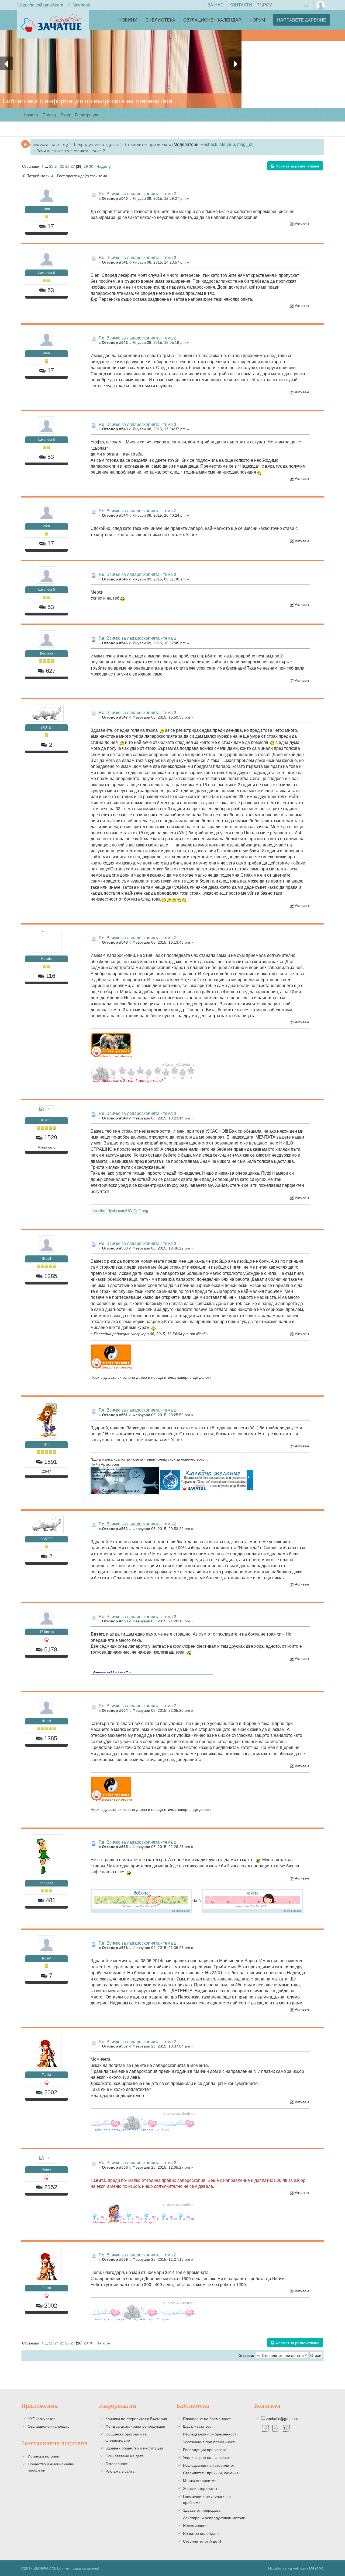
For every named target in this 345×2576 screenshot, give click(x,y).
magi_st (245, 144)
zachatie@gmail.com (43, 5)
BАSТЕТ (47, 727)
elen (47, 209)
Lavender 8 (47, 273)
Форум (257, 20)
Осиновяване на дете (125, 2456)
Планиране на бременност (207, 2418)
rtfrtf (47, 1444)
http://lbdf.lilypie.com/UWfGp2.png (119, 1210)
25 (62, 166)
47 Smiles (47, 1632)
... (47, 166)
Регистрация (87, 115)
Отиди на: (246, 2356)
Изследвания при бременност (210, 2434)
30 (91, 166)
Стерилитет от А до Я (202, 2541)
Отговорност (116, 2463)
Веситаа (47, 653)
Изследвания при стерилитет (209, 2465)
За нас (216, 5)
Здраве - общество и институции (134, 2448)
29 (86, 166)
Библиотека (160, 20)
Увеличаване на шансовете (207, 2457)
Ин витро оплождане (201, 2533)
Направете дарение (302, 20)
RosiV (46, 1958)
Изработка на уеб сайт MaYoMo (296, 2568)
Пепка (46, 2169)
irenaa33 (46, 1883)
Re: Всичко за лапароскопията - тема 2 (137, 193)
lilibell (47, 1259)
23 (51, 166)
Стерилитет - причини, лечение (211, 2473)
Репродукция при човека (205, 2449)
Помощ (49, 115)
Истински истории (44, 2456)
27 (73, 166)
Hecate (46, 959)
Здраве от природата (202, 2510)
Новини (128, 20)
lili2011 (46, 1120)
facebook (81, 5)
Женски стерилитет (200, 2488)
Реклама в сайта (120, 2471)
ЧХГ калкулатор (42, 2418)
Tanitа (46, 2075)
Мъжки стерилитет (199, 2480)
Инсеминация (195, 2525)
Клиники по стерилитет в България (136, 2418)
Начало (31, 115)
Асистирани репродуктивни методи (214, 2518)
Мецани (227, 144)
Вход (65, 115)
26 (67, 166)
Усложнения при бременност (209, 2442)
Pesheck (209, 144)
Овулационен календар (212, 20)
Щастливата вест (198, 2426)
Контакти (241, 5)
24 (57, 166)
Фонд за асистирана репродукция (135, 2426)
